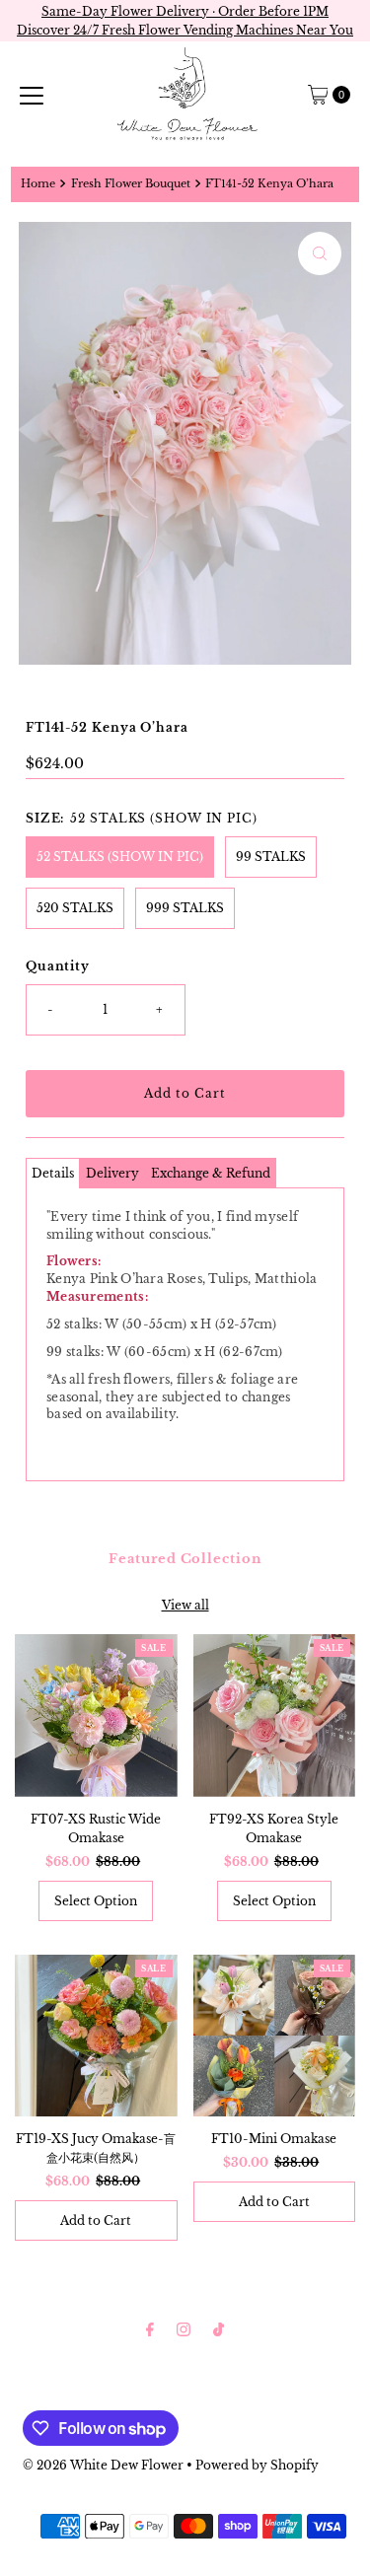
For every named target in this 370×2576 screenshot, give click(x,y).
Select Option (96, 1901)
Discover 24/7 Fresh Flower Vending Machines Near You (185, 30)
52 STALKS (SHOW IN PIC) (120, 857)
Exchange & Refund (211, 1173)
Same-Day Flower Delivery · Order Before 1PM (185, 11)
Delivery (112, 1173)
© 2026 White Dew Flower (103, 2465)
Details (53, 1173)
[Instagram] (184, 2329)
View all (185, 1605)
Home (38, 184)
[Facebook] (150, 2329)
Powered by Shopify (257, 2465)
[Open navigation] (32, 95)
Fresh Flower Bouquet (131, 184)
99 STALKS (271, 857)
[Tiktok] (219, 2329)
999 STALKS (185, 908)
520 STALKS (75, 908)
